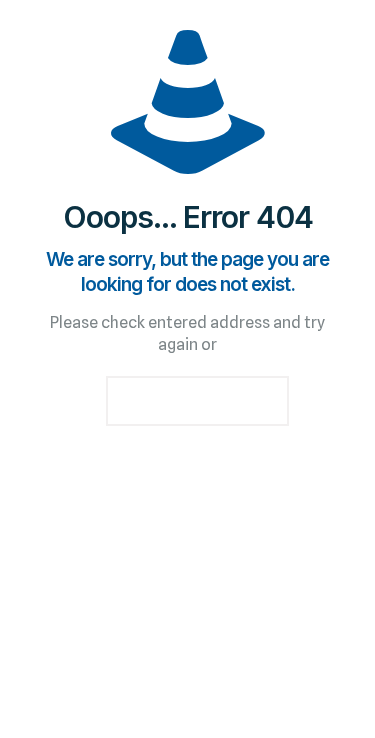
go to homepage (197, 401)
